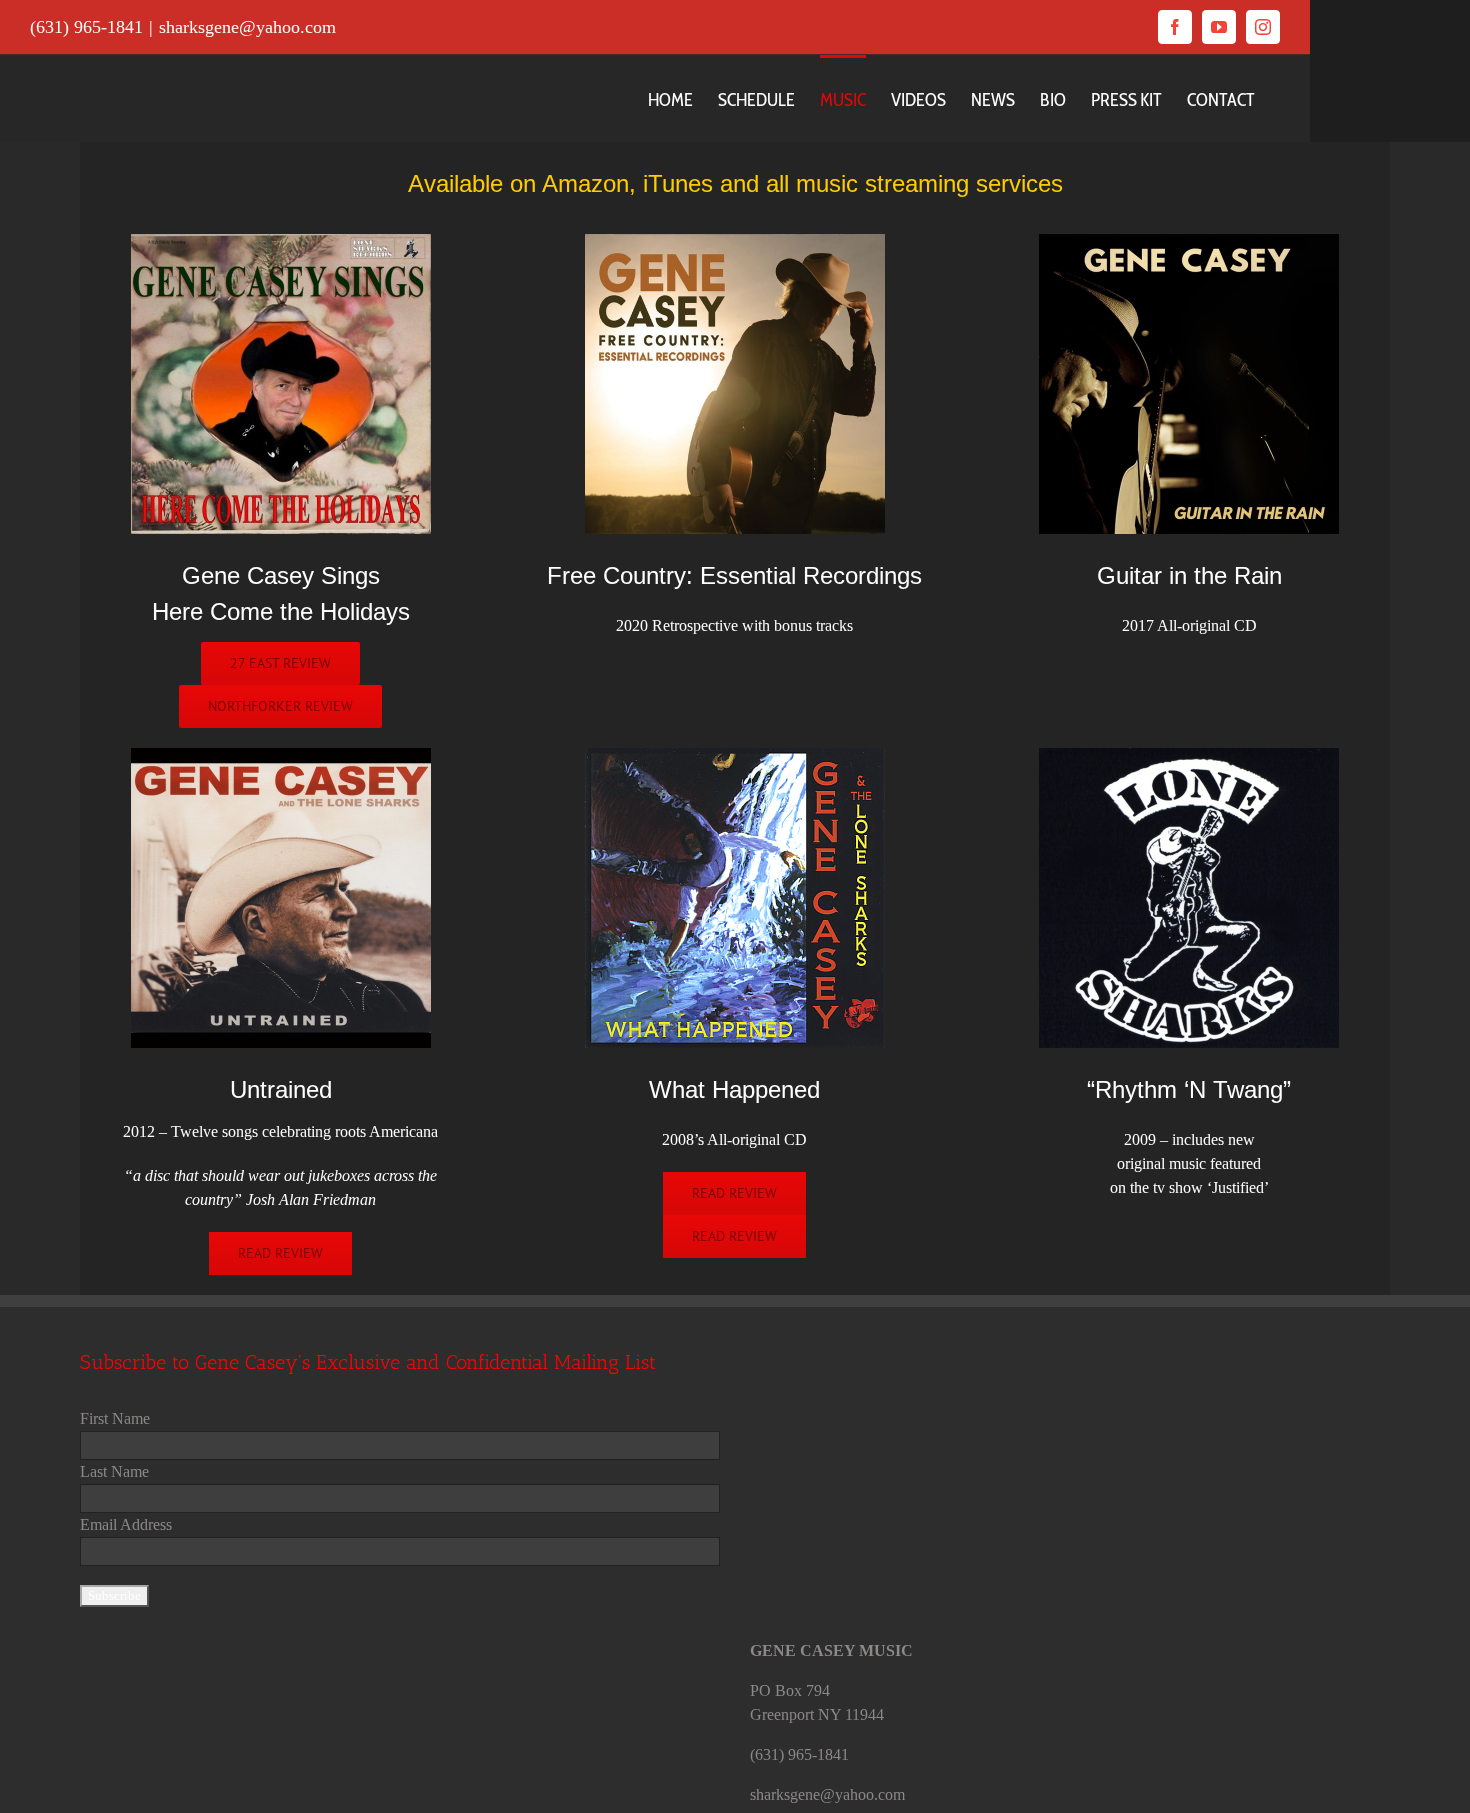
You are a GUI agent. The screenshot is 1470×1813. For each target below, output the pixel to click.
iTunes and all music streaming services (853, 183)
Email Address (126, 1524)
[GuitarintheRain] (1189, 241)
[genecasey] (281, 241)
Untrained (281, 1089)
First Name (115, 1418)
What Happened (734, 1089)
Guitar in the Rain (1189, 575)
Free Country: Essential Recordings (734, 575)
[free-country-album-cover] (735, 241)
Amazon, (589, 183)
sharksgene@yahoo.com (247, 27)
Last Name (114, 1471)
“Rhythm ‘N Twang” (1189, 1089)
